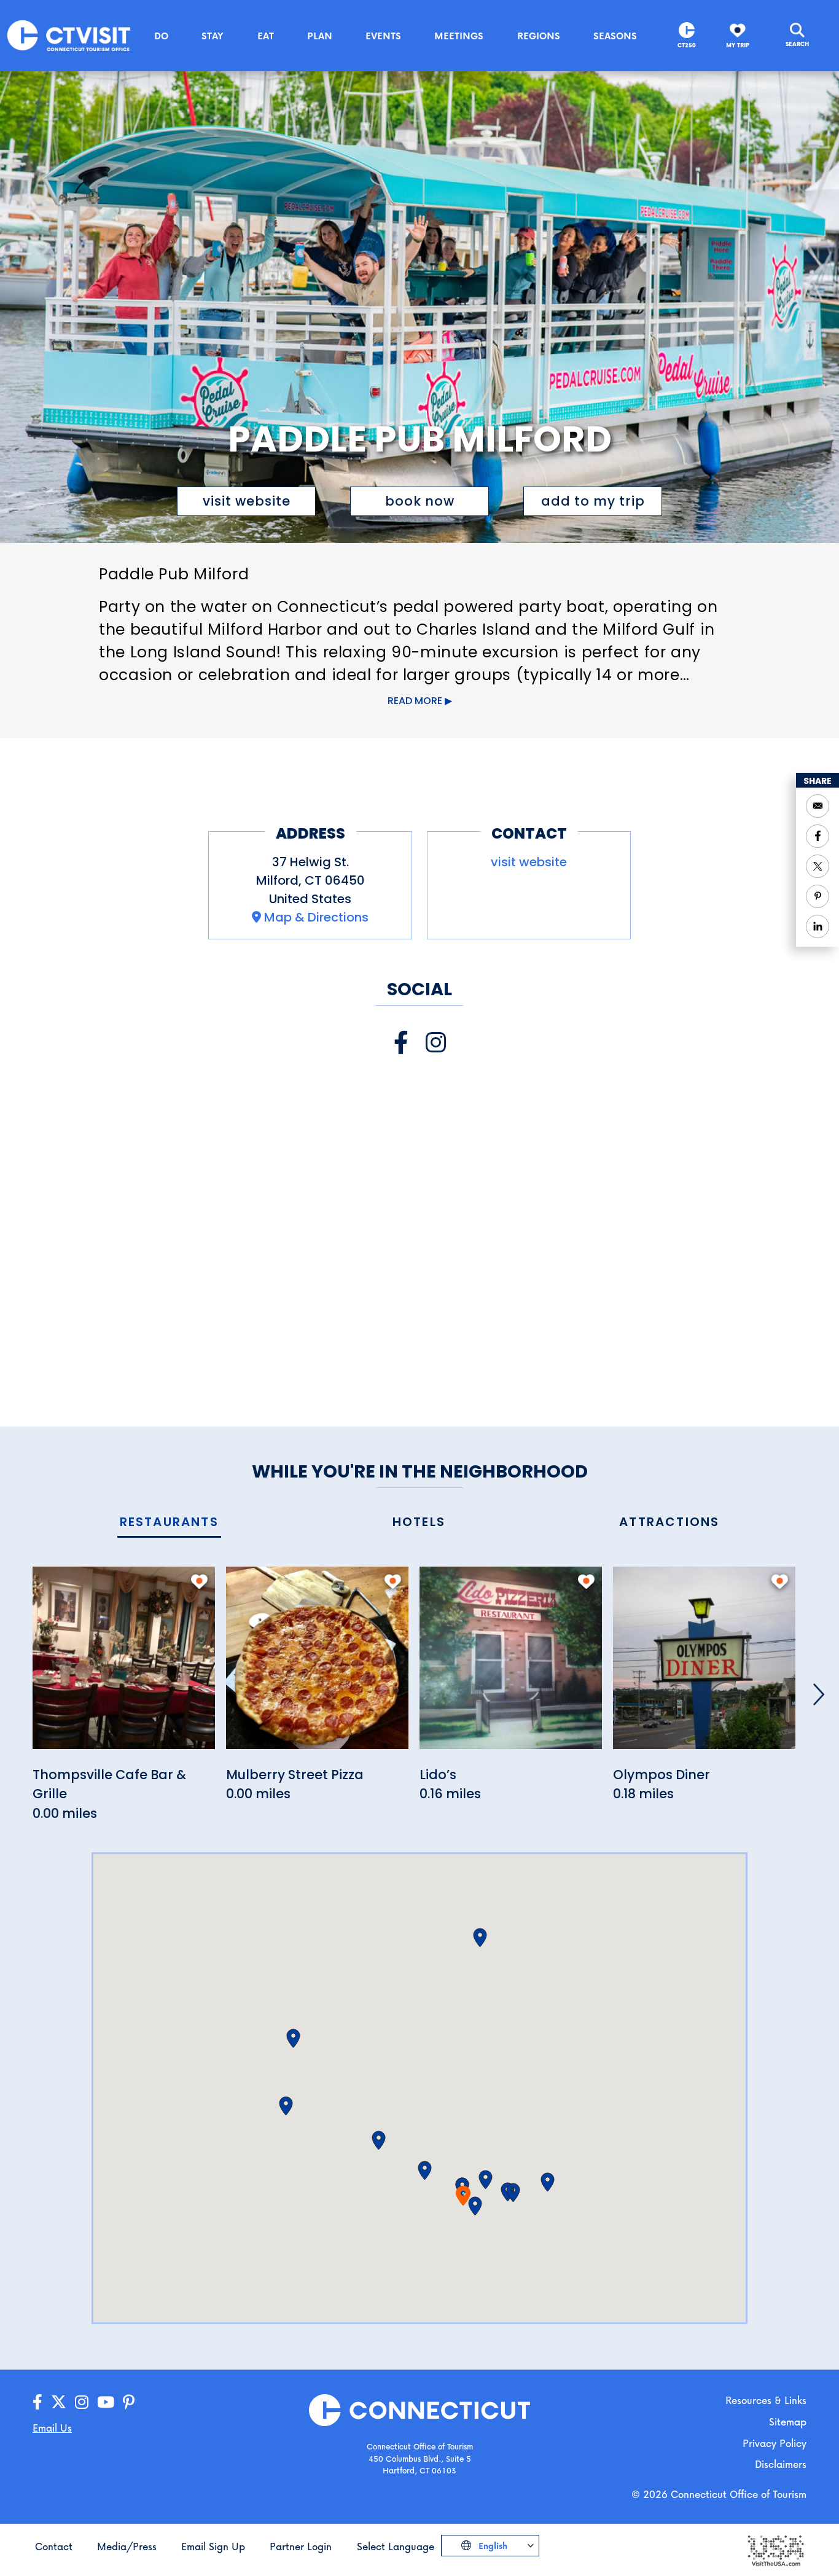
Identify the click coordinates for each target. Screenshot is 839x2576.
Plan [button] (320, 36)
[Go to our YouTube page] (106, 2402)
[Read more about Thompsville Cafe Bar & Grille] (124, 1665)
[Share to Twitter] (818, 866)
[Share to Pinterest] (818, 896)
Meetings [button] (459, 36)
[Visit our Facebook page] (401, 1043)
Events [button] (383, 36)
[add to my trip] (199, 1581)
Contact (54, 2546)
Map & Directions (316, 917)
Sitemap (788, 2421)
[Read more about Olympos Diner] (704, 1665)
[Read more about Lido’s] (511, 1665)
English (492, 2546)
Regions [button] (539, 36)
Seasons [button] (615, 36)
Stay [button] (213, 36)
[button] (475, 2206)
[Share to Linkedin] (818, 926)
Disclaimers (781, 2464)
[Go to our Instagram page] (82, 2402)
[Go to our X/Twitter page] (59, 2402)
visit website (247, 501)
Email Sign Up (213, 2546)
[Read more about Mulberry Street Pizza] (317, 1665)
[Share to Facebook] (818, 836)
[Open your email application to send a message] (818, 806)
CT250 (687, 45)
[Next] (819, 1694)
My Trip (738, 45)
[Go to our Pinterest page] (129, 2402)
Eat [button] (266, 36)
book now (420, 501)
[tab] (169, 1523)
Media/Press (127, 2546)
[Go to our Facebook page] (37, 2402)
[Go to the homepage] (69, 35)
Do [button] (161, 36)
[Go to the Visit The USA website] (775, 2549)
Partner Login (301, 2546)
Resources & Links (766, 2400)
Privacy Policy (775, 2443)
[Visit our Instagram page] (436, 1043)
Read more (415, 701)
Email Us (52, 2428)
